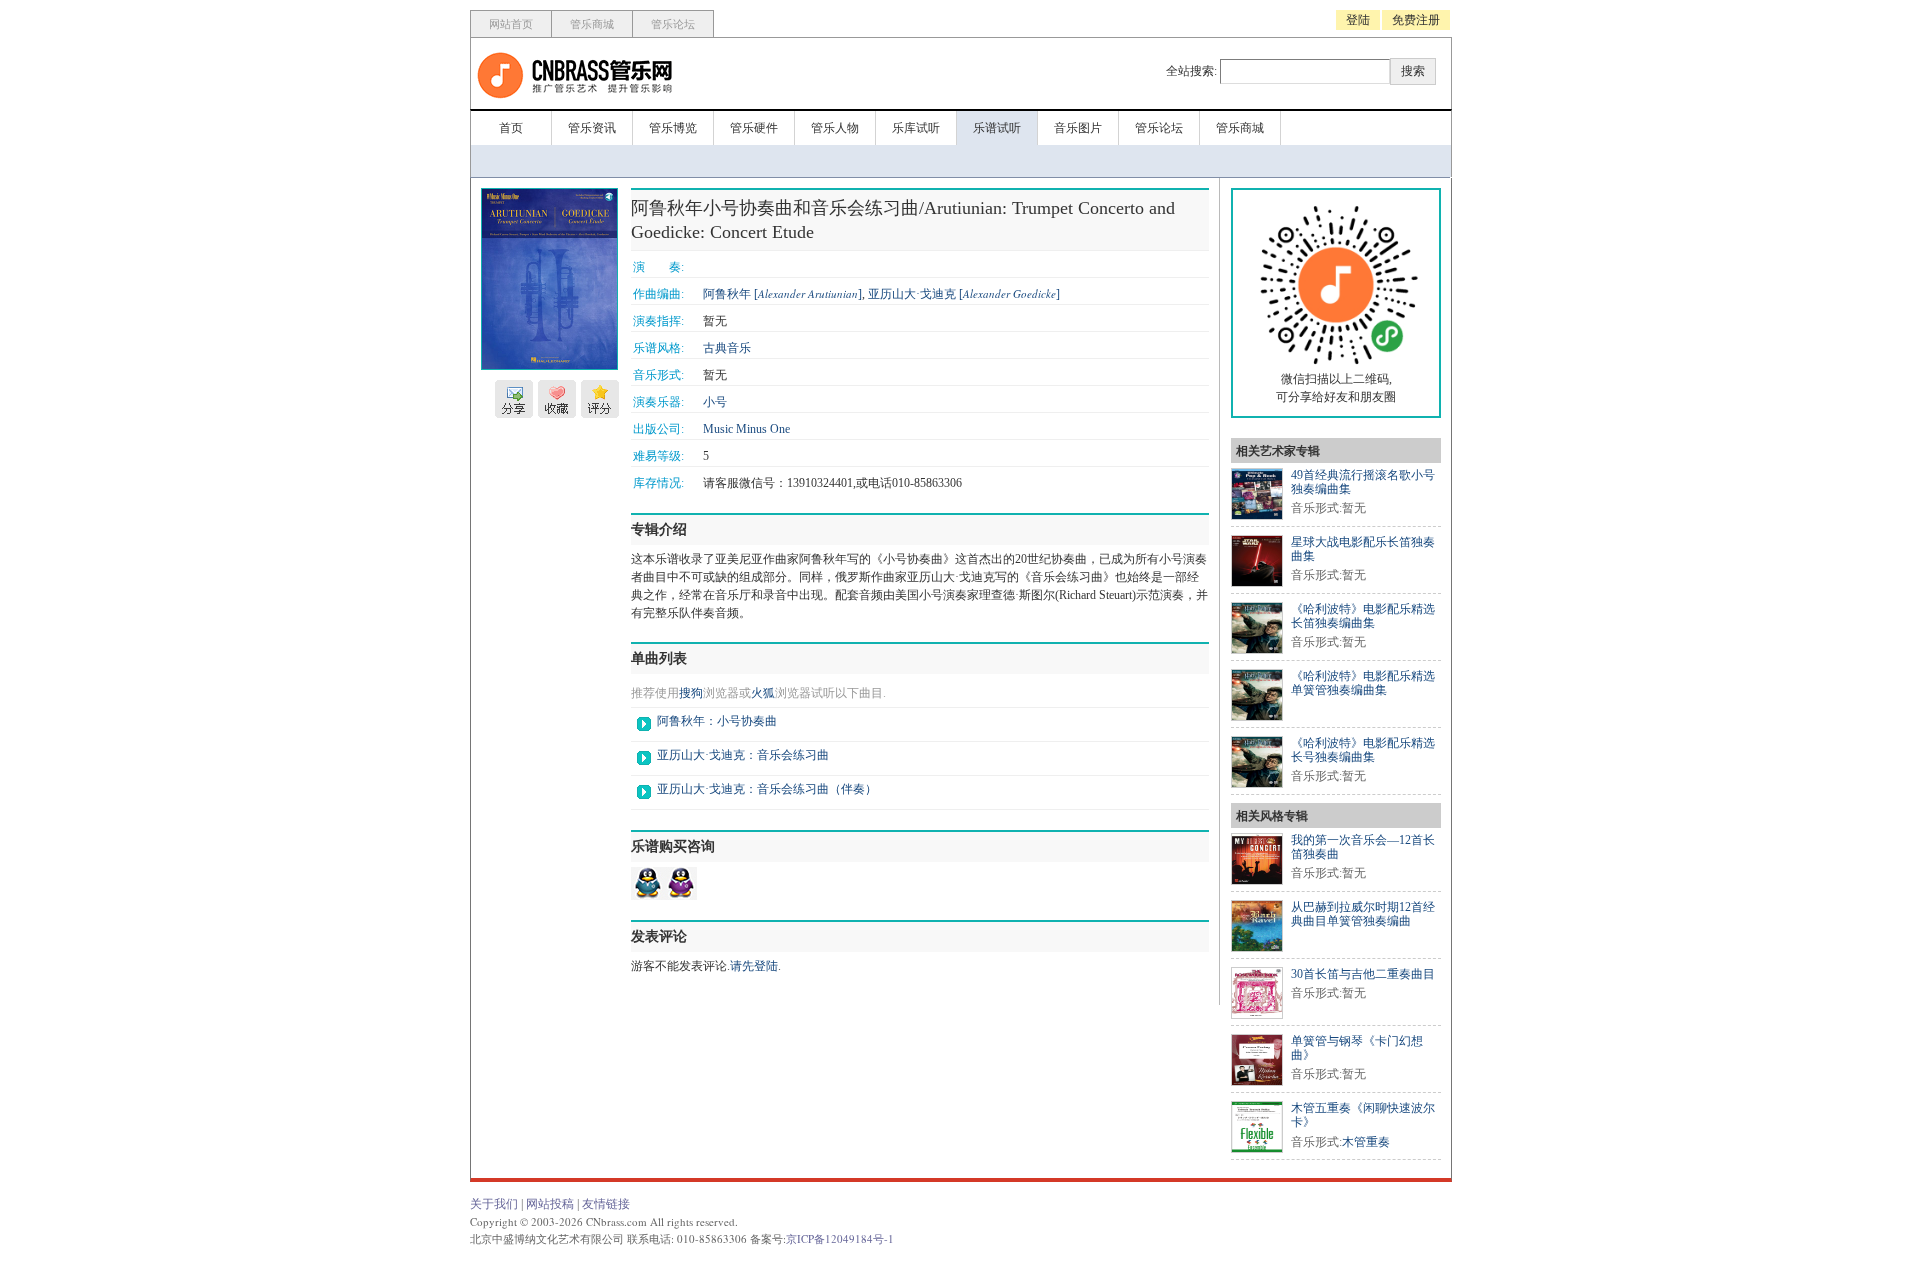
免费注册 (1416, 20)
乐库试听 (916, 128)
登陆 (1358, 20)
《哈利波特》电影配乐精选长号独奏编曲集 (1363, 750)
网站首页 (511, 24)
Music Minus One (746, 429)
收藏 (557, 399)
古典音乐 (727, 348)
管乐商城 (592, 24)
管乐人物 (835, 128)
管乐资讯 (592, 128)
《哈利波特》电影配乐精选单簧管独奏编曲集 (1363, 683)
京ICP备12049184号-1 (840, 1238)
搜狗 (691, 693)
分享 (514, 399)
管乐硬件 (754, 128)
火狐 (763, 693)
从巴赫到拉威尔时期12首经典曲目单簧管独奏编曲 (1363, 914)
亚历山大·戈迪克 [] (964, 294)
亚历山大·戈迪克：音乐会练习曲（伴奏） (767, 789)
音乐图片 (1078, 128)
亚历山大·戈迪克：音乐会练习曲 (743, 755)
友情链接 (606, 1204)
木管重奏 (1366, 1142)
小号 (715, 402)
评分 (600, 399)
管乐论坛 (673, 24)
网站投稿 (550, 1204)
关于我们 (494, 1204)
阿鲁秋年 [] (782, 294)
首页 (511, 128)
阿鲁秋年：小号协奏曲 (717, 721)
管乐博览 (673, 128)
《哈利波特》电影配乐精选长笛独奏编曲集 (1363, 616)
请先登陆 (754, 966)
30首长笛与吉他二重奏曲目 (1363, 974)
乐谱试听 (997, 128)
